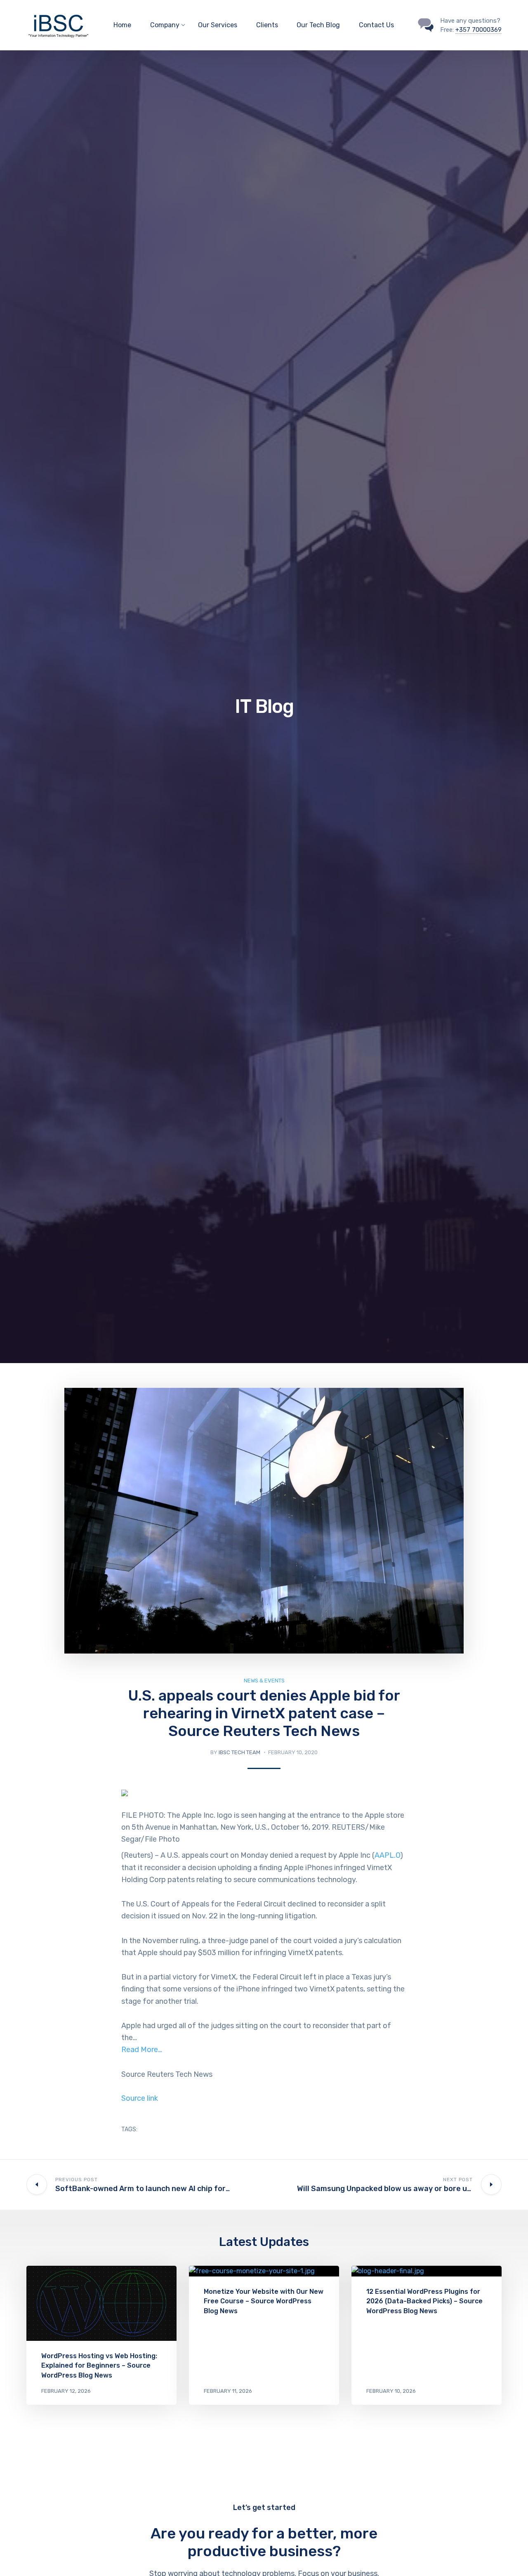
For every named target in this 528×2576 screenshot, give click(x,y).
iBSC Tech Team (239, 1752)
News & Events (264, 1681)
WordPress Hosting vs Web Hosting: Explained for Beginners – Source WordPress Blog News (99, 2365)
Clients (267, 25)
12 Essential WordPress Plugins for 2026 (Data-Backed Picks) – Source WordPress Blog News (424, 2301)
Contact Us (376, 25)
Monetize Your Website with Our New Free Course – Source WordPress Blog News (264, 2301)
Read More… (142, 2050)
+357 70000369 (478, 30)
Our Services (218, 25)
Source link (140, 2098)
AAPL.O (387, 1855)
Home (122, 25)
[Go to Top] (511, 2557)
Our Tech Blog (318, 25)
